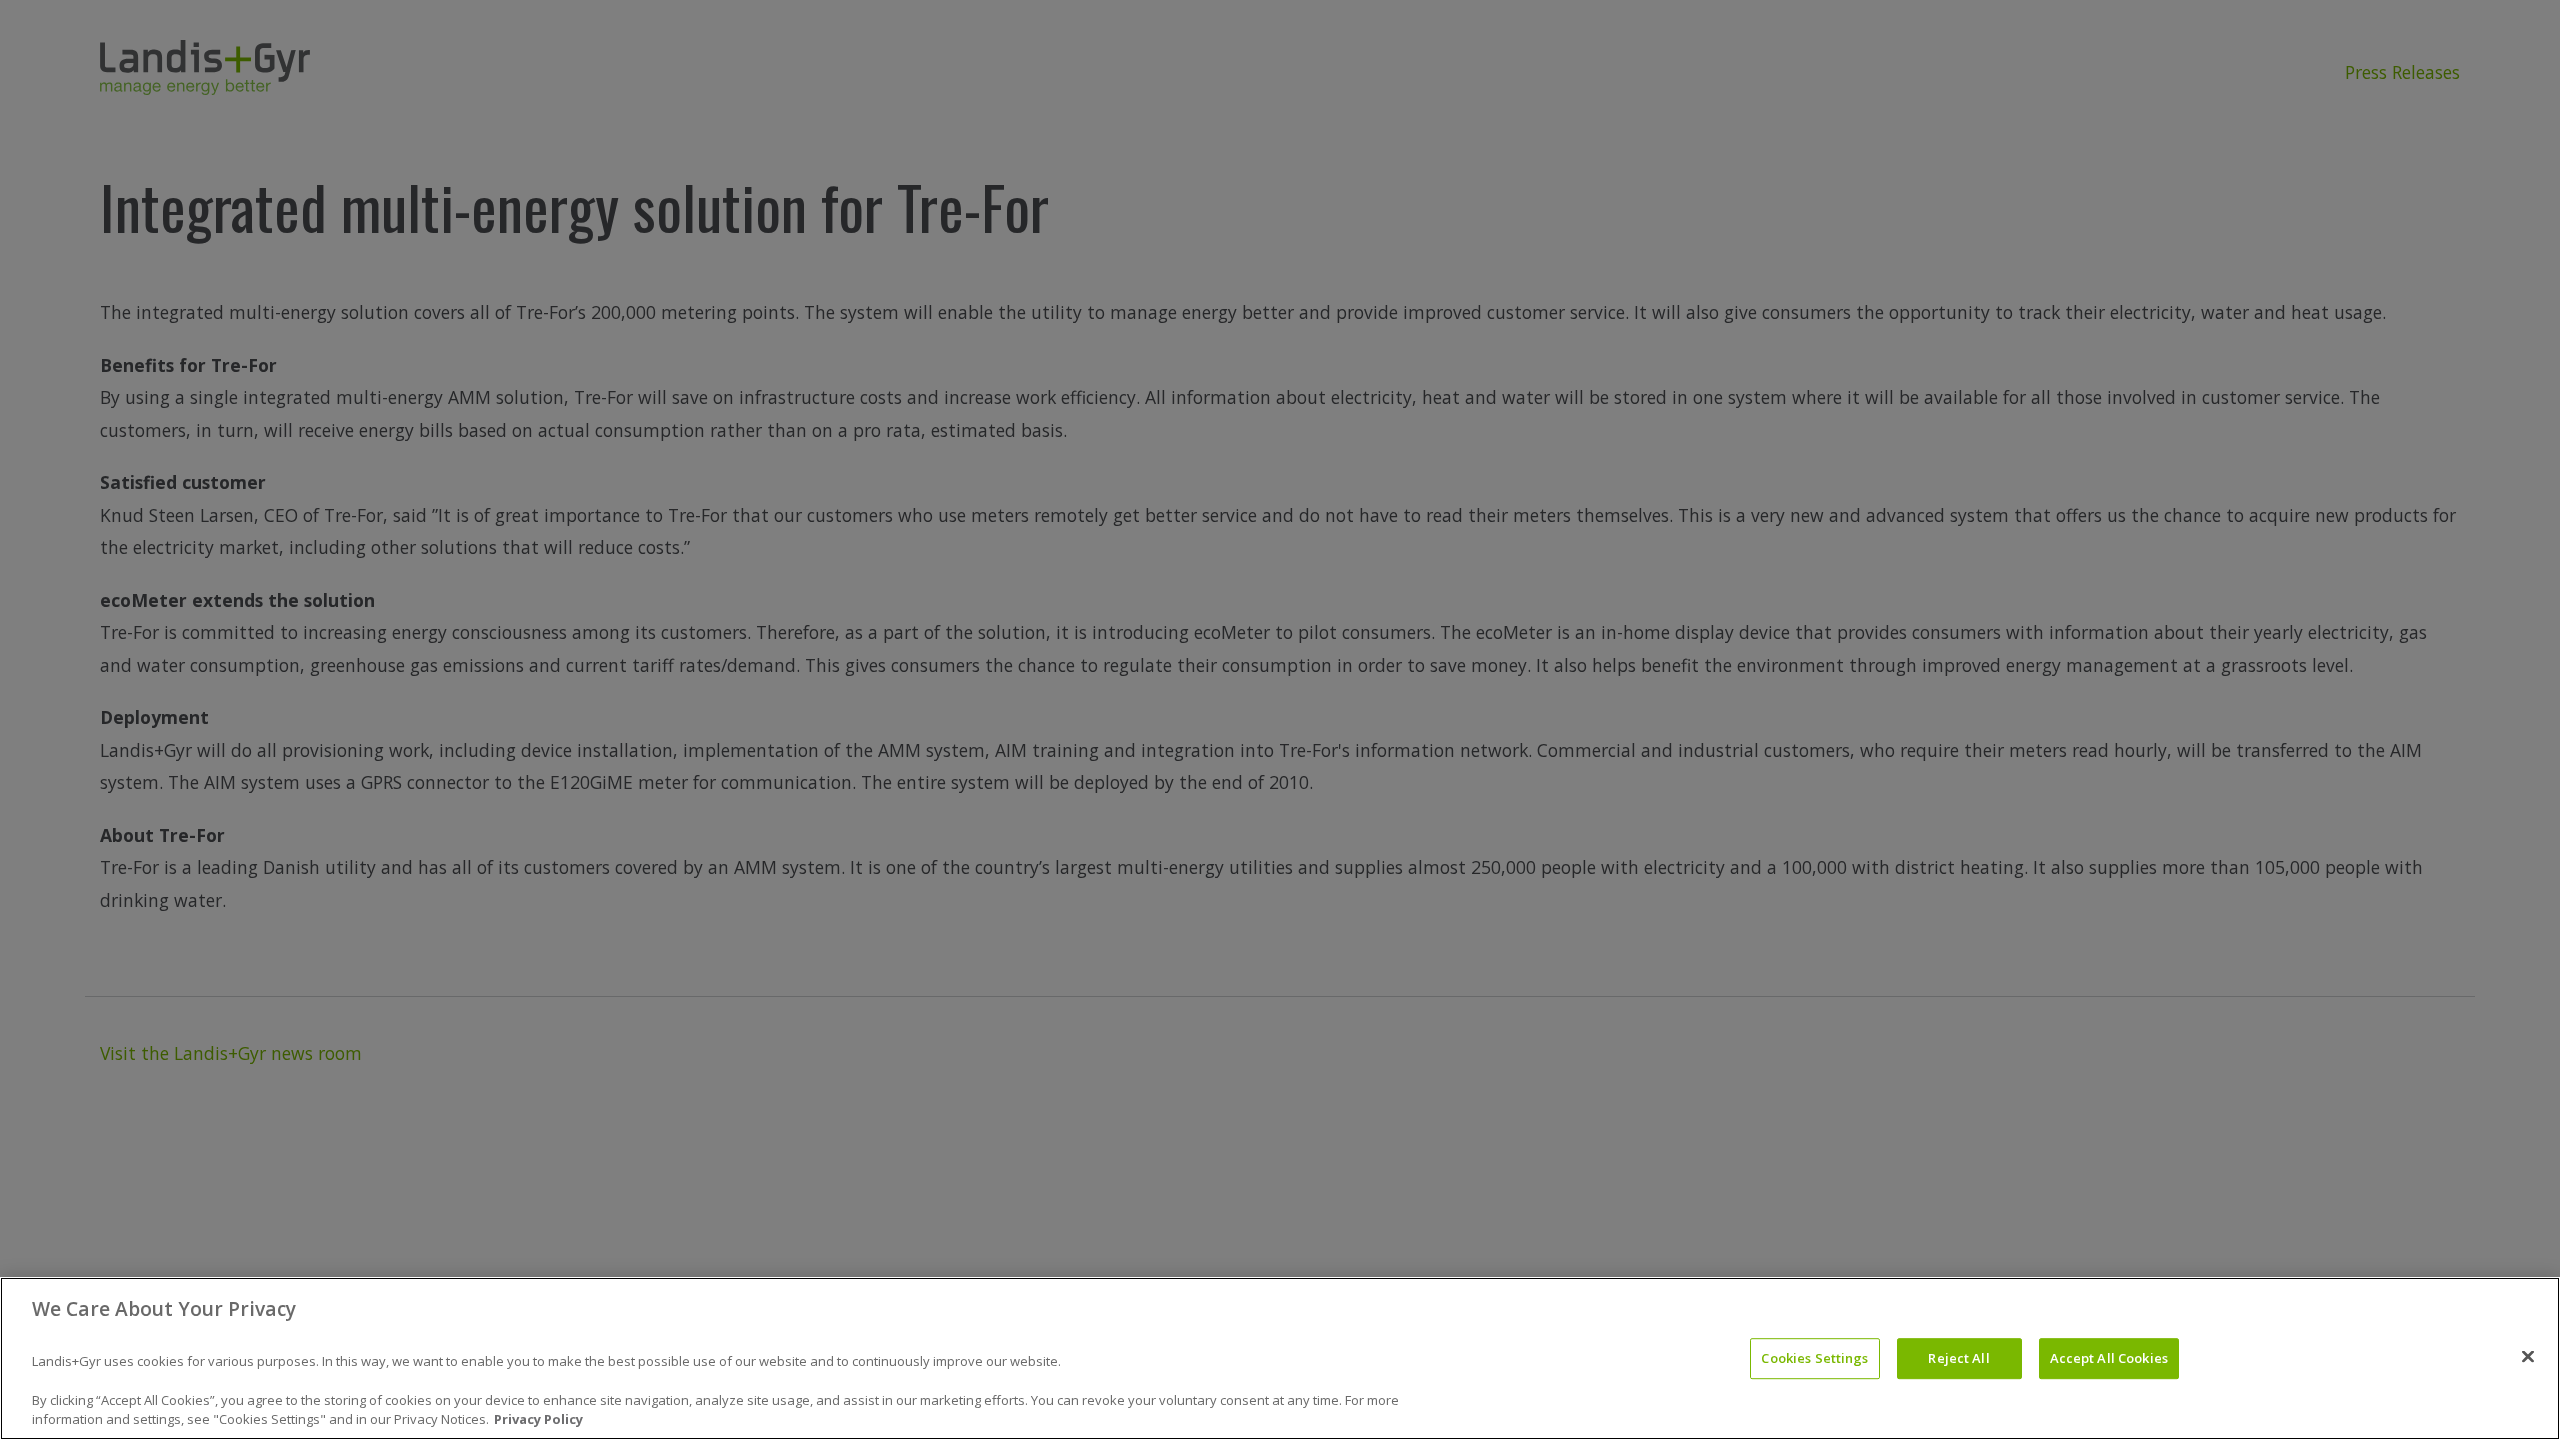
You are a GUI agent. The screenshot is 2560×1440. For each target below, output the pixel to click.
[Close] (2528, 1356)
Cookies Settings (1814, 1358)
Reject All (1958, 1358)
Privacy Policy (538, 1419)
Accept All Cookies (2109, 1358)
